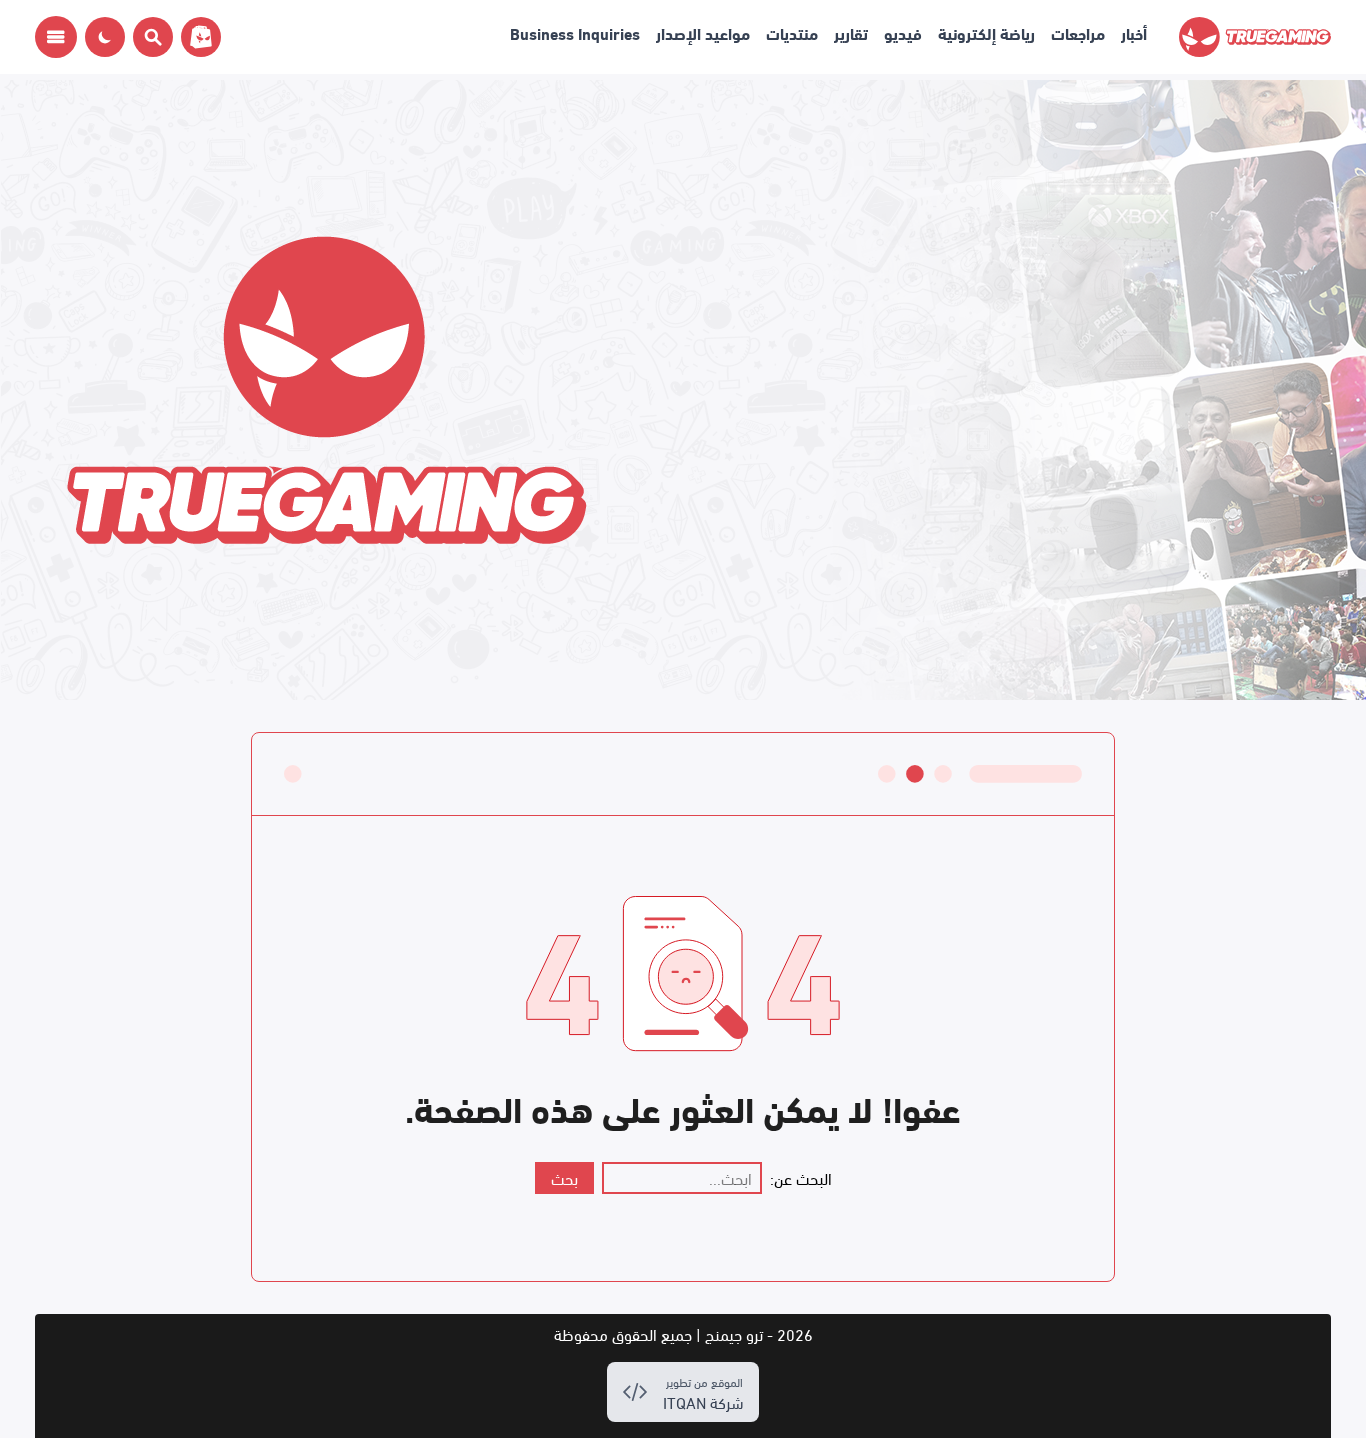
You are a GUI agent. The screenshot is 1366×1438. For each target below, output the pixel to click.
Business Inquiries (575, 32)
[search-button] (149, 37)
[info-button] (56, 37)
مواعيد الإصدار (703, 32)
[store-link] (197, 37)
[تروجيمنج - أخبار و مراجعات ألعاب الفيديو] (1255, 37)
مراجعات (1078, 32)
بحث (564, 1177)
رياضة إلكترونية (986, 32)
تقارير (851, 32)
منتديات (792, 32)
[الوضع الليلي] (105, 37)
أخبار (1134, 32)
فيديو (903, 32)
